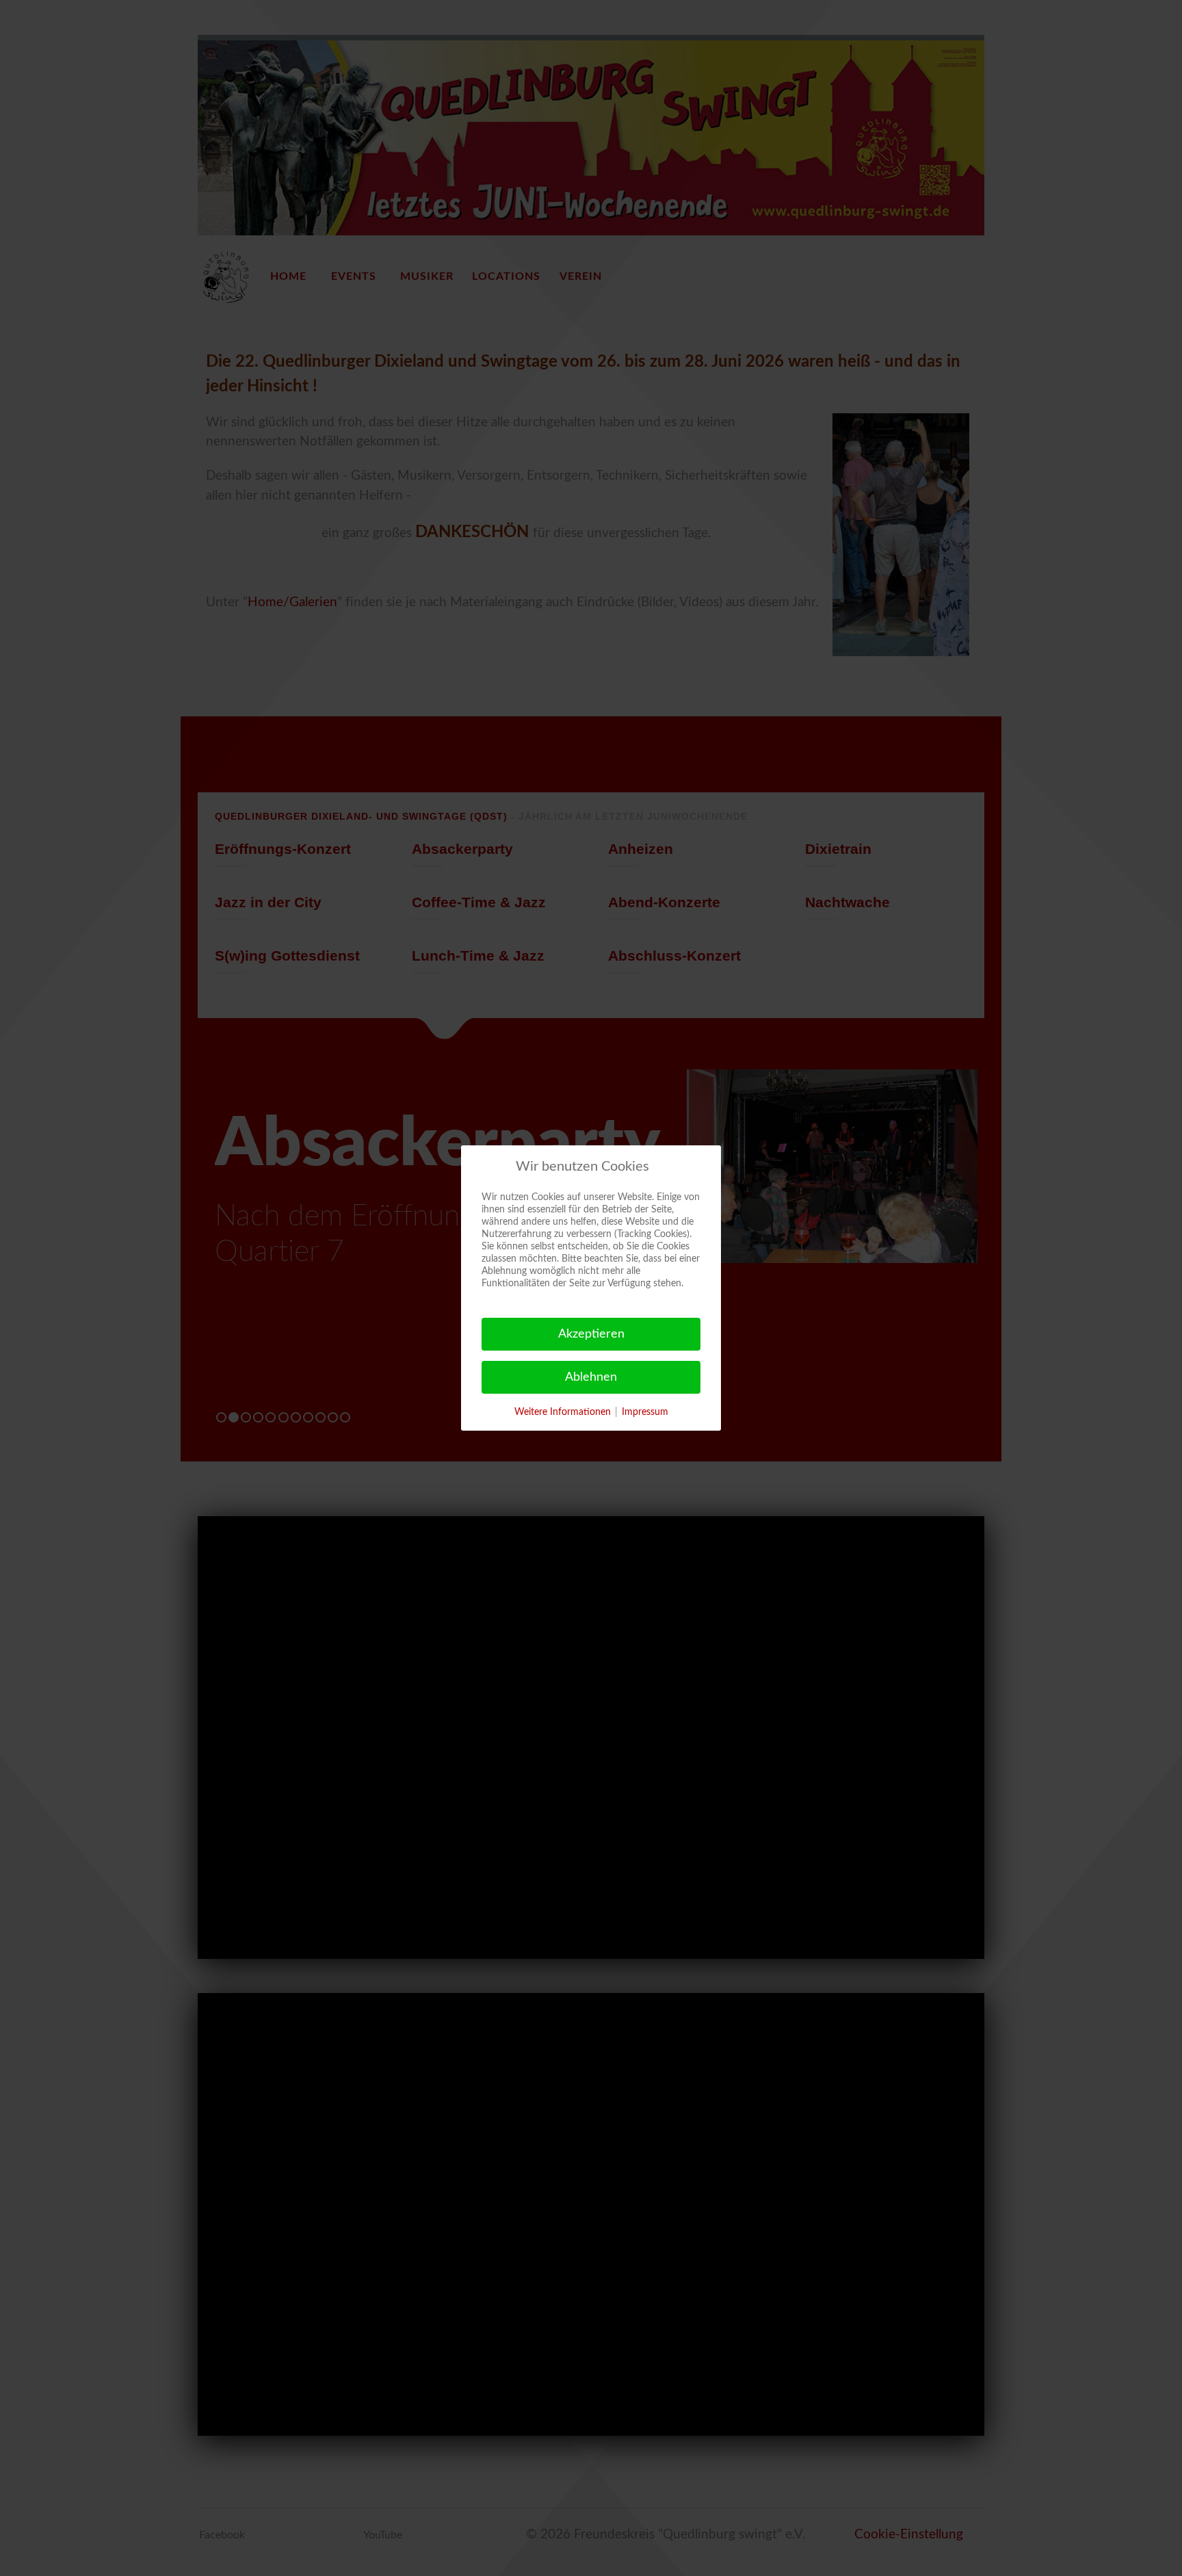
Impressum (645, 1412)
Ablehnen (591, 1377)
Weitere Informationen (563, 1412)
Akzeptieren (591, 1334)
